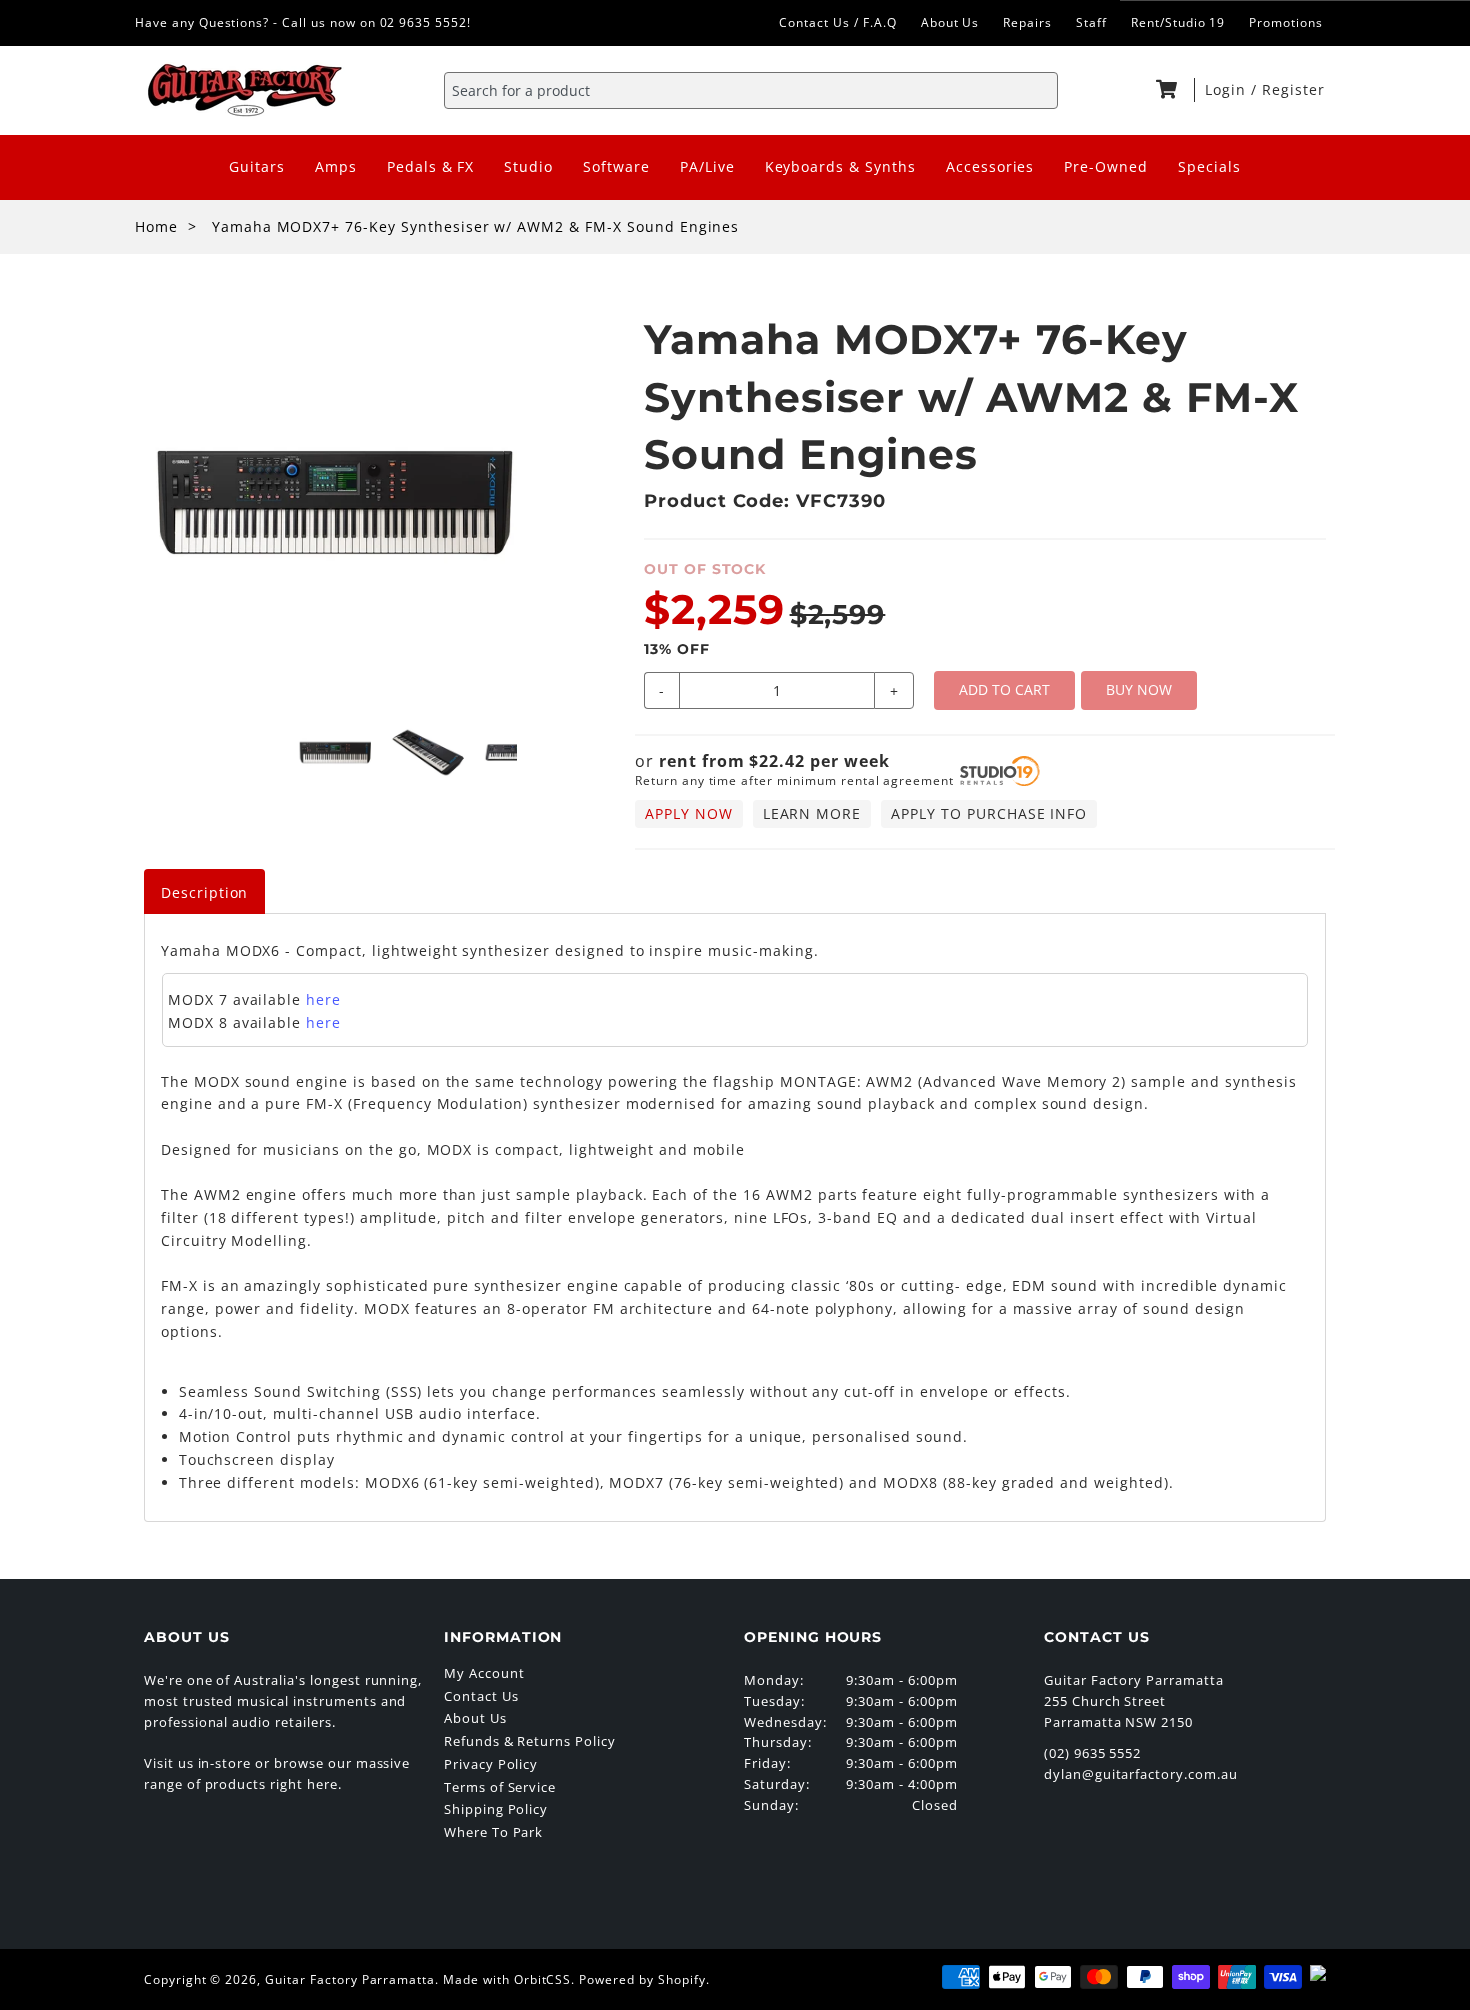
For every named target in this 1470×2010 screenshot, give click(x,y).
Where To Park (493, 1832)
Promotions (1286, 22)
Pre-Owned (1106, 166)
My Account (484, 1673)
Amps (336, 166)
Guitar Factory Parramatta (350, 1979)
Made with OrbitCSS (507, 1979)
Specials (1209, 166)
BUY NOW (1139, 689)
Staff (1091, 22)
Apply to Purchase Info (989, 813)
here (323, 999)
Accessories (990, 166)
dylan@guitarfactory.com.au (1141, 1774)
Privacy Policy (491, 1764)
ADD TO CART (1004, 689)
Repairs (1027, 22)
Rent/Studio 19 (1178, 22)
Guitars (257, 166)
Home (156, 226)
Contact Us (481, 1696)
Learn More (812, 813)
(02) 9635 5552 (1092, 1753)
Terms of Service (500, 1787)
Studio (528, 166)
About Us (950, 22)
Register (1293, 89)
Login (1228, 89)
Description (205, 892)
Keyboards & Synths (840, 166)
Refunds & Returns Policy (530, 1741)
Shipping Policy (496, 1809)
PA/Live (707, 166)
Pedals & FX (431, 166)
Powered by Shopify (642, 1979)
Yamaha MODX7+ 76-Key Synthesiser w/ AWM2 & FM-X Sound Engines (476, 226)
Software (616, 166)
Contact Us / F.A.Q (837, 22)
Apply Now (689, 813)
